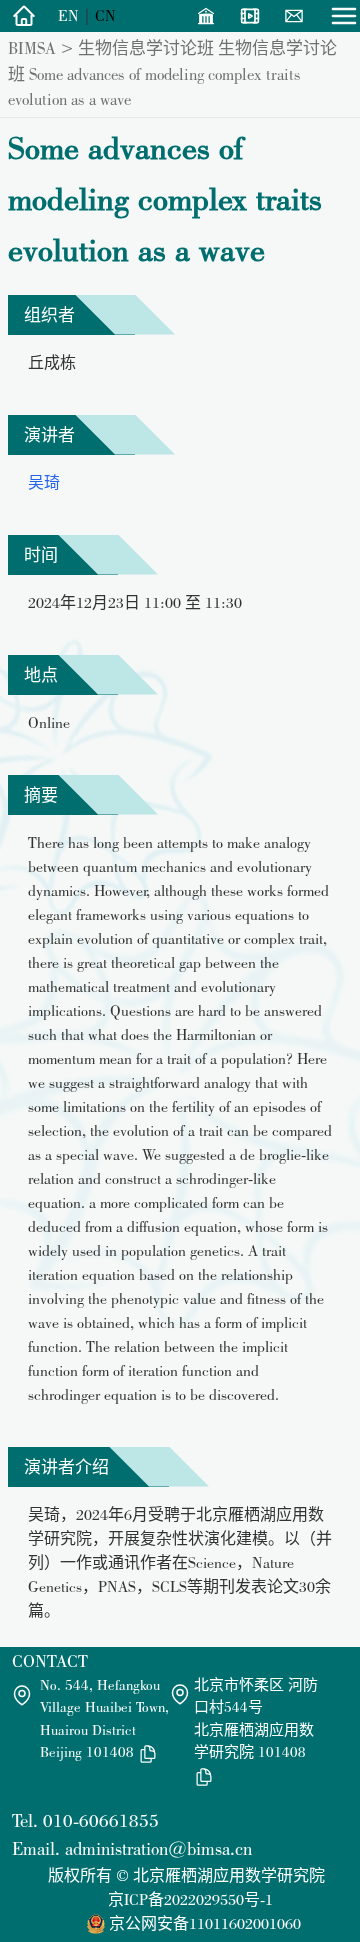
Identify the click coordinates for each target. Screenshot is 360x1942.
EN (68, 15)
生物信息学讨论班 (146, 48)
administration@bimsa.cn (158, 1848)
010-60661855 (101, 1820)
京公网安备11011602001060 (205, 1923)
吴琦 (44, 482)
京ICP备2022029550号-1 (190, 1899)
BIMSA (32, 48)
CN (105, 15)
